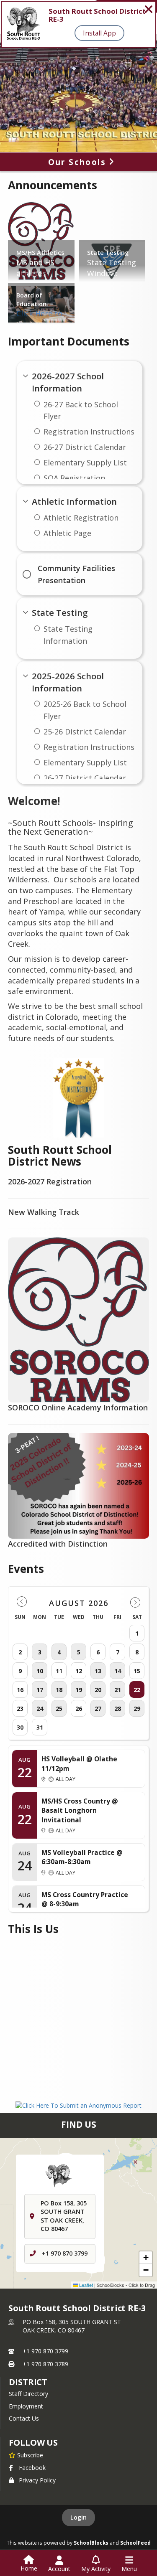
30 (20, 1727)
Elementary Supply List (85, 462)
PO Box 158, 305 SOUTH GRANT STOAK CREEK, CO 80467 (72, 2326)
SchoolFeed (135, 2543)
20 (98, 1690)
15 (137, 1671)
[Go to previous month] (22, 1602)
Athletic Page (67, 533)
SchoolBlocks (91, 2543)
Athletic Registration (81, 518)
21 (118, 1690)
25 (59, 1708)
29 (137, 1708)
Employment (26, 2406)
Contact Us (24, 2418)
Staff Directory (28, 2394)
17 (40, 1690)
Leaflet (85, 2285)
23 (20, 1708)
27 (98, 1708)
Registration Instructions (89, 432)
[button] (146, 2258)
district (28, 2382)
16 (20, 1690)
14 (118, 1671)
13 (98, 1671)
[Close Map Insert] (135, 2162)
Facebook (32, 2468)
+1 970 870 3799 (65, 2254)
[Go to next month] (135, 1602)
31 (40, 1727)
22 (137, 1690)
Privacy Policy (37, 2480)
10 (40, 1671)
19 (79, 1690)
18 (59, 1690)
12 (79, 1671)
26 (79, 1708)
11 (59, 1671)
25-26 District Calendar (85, 732)
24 (40, 1708)
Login (78, 2517)
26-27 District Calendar (85, 447)
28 (118, 1708)
